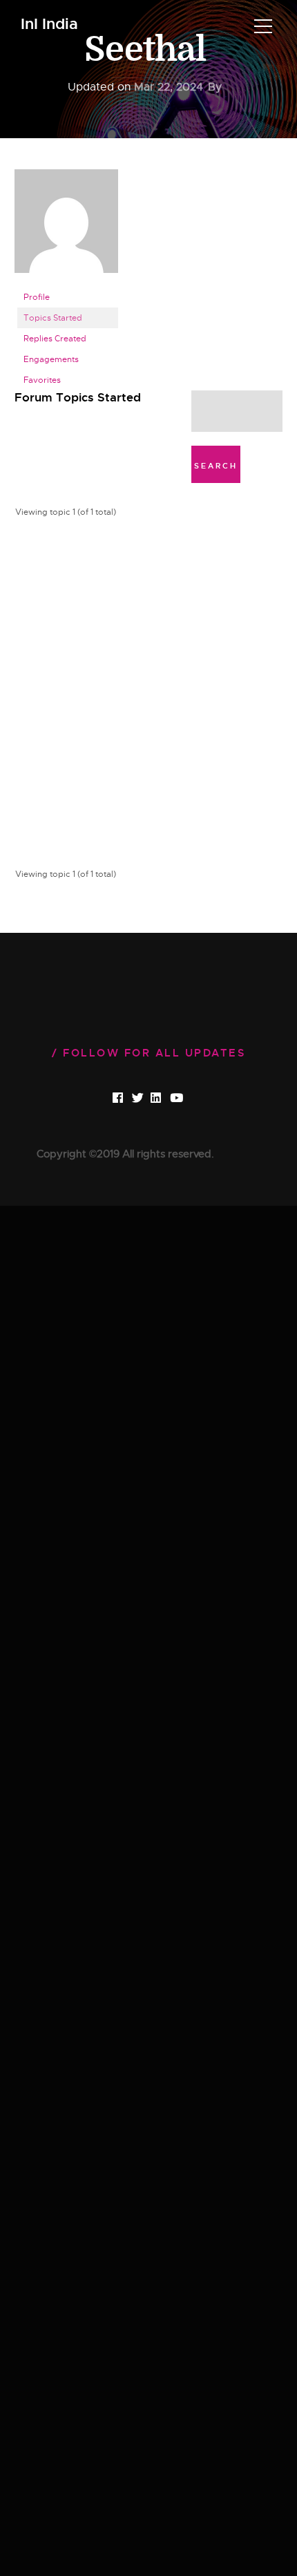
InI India (49, 25)
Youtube (188, 1099)
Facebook (130, 1099)
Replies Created (55, 339)
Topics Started (53, 318)
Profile (37, 297)
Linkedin (168, 1099)
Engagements (51, 359)
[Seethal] (66, 227)
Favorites (42, 380)
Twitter (149, 1099)
